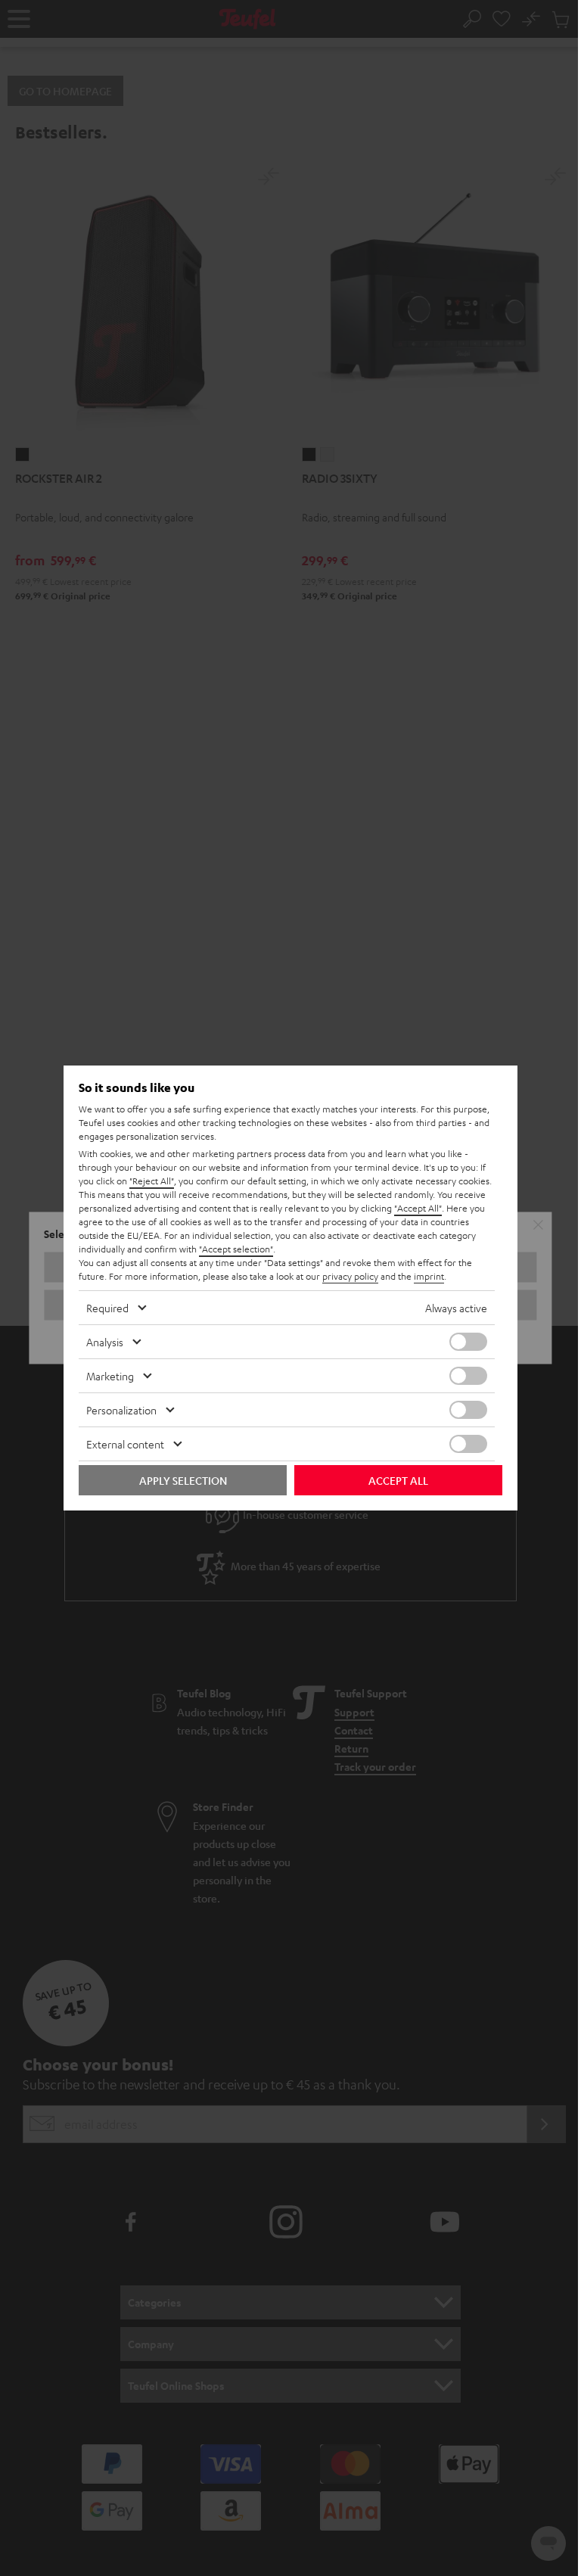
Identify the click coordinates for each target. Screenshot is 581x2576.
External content (125, 1444)
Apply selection (183, 1480)
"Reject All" (152, 1181)
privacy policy (350, 1276)
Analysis (105, 1342)
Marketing (110, 1376)
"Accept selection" (236, 1249)
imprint (429, 1276)
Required (107, 1308)
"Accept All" (418, 1208)
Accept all (398, 1480)
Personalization (121, 1410)
